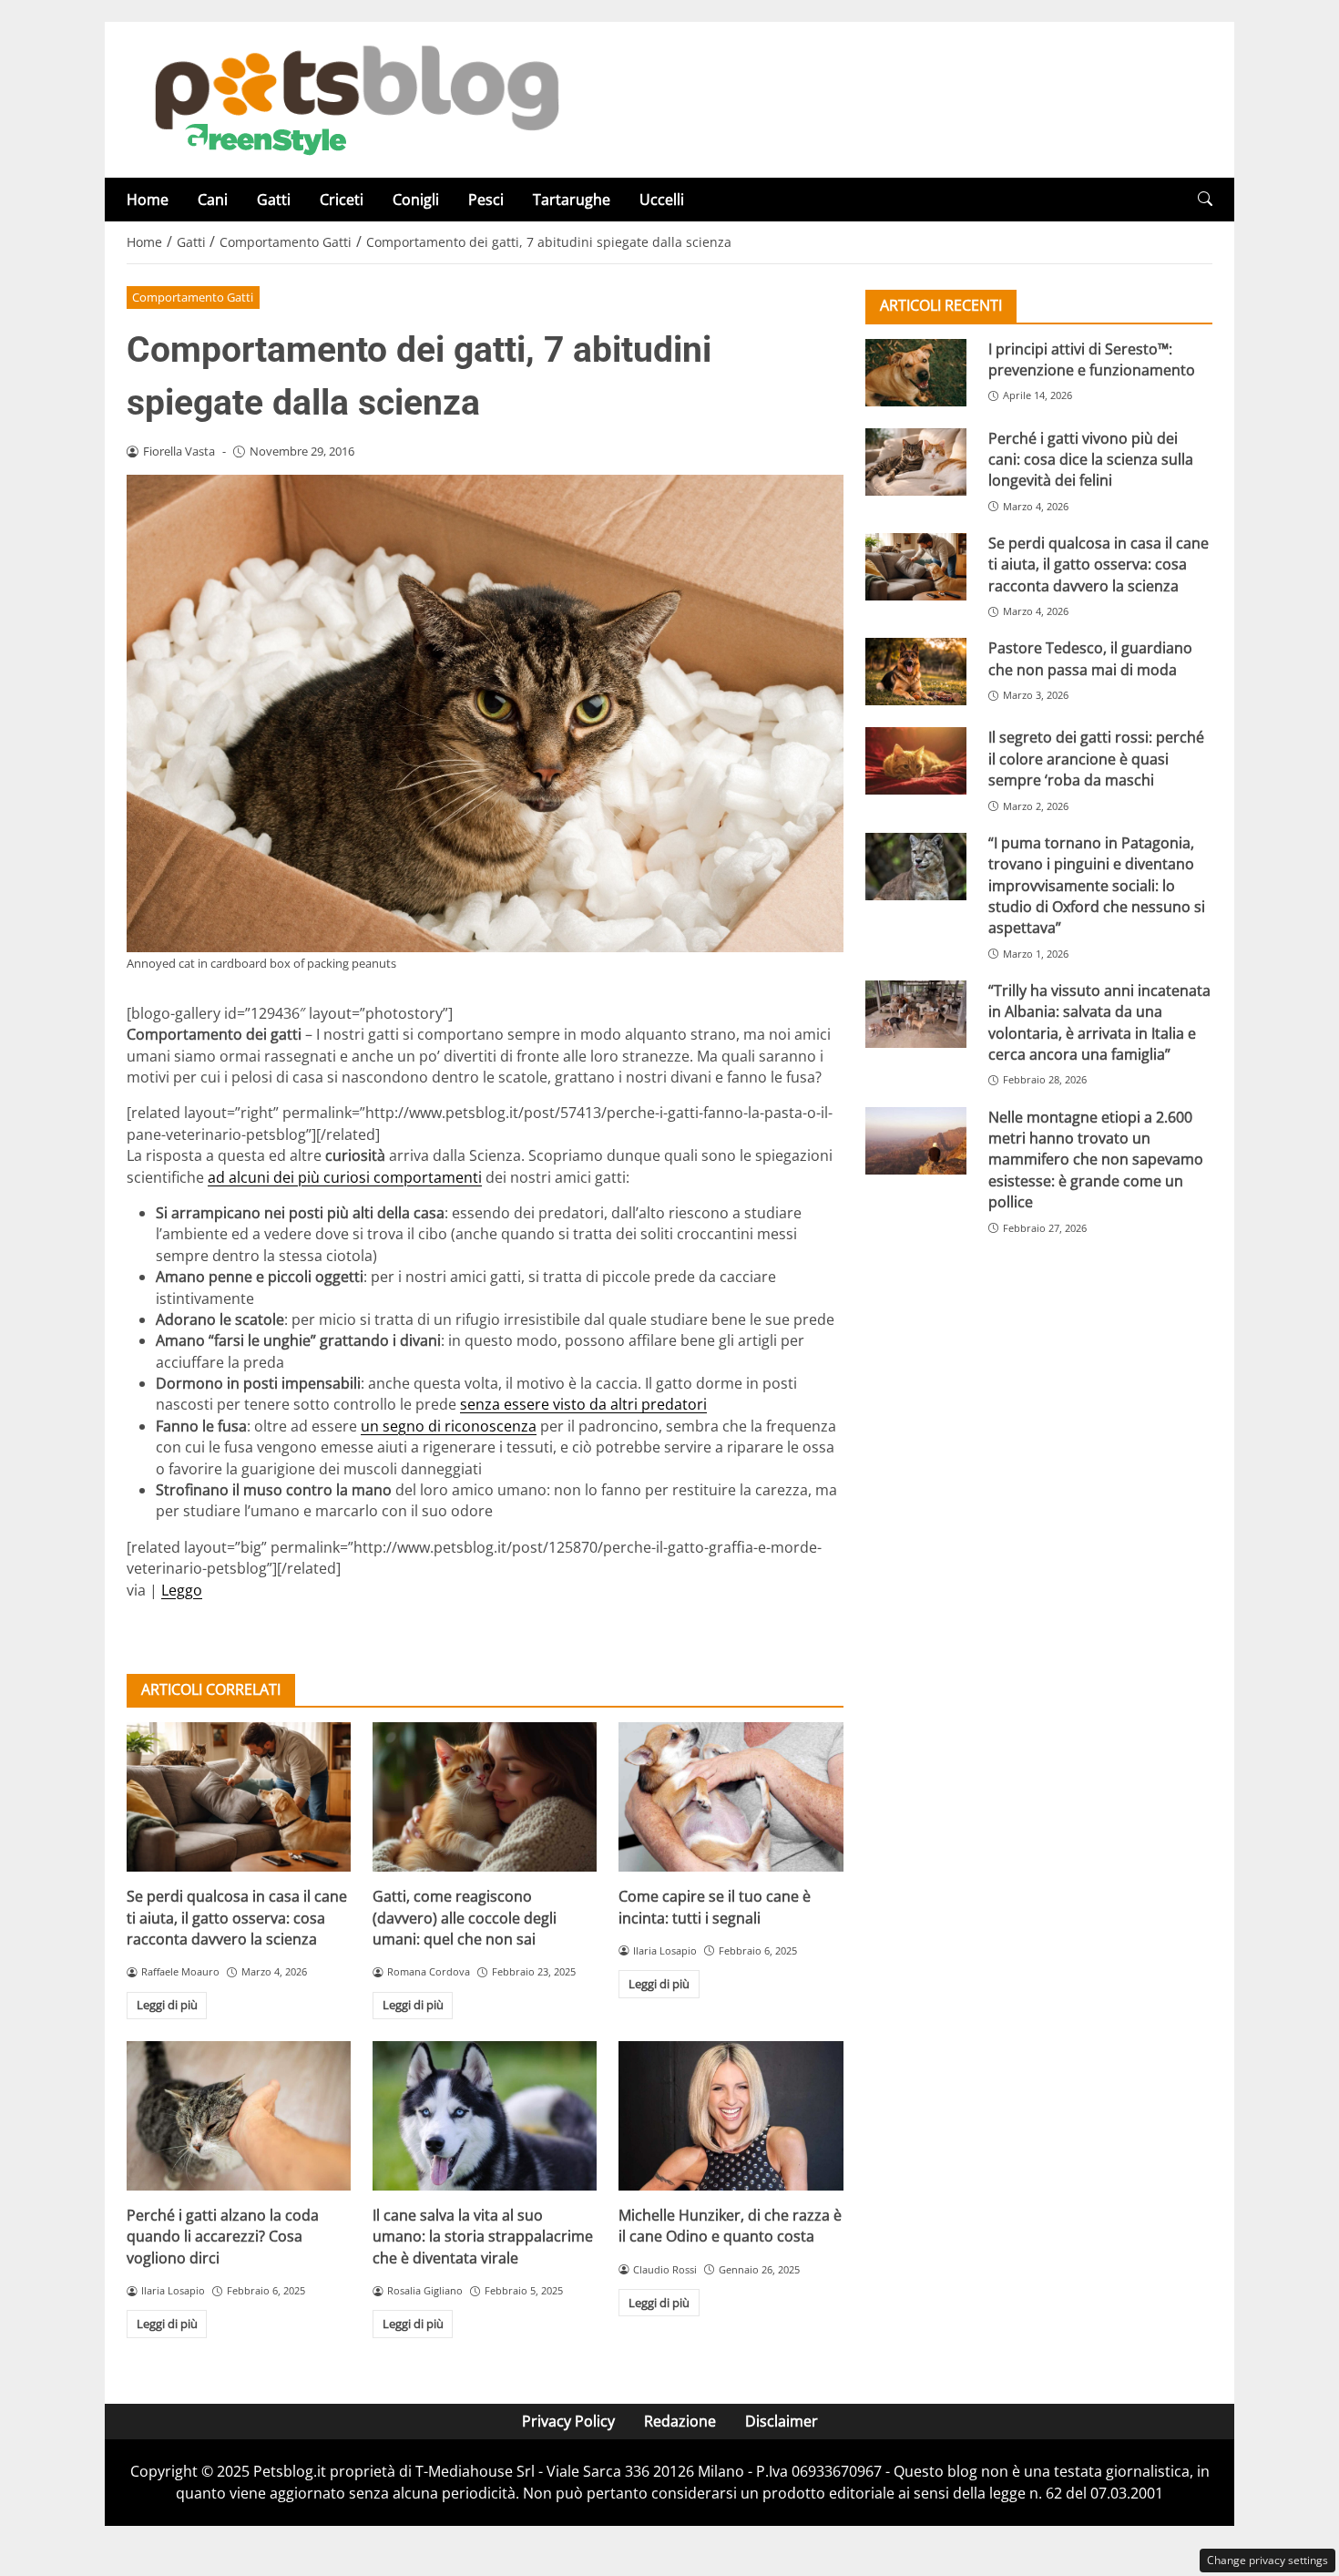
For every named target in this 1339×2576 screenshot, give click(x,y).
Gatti (274, 200)
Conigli (416, 200)
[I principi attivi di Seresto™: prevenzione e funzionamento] (916, 372)
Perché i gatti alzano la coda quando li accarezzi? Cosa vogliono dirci (223, 2237)
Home (148, 200)
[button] (1205, 199)
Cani (213, 200)
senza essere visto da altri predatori (583, 1404)
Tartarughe (572, 200)
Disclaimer (782, 2421)
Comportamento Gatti (193, 297)
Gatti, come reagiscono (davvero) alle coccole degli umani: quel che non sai (465, 1918)
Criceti (342, 200)
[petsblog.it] (354, 98)
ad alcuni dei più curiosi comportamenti (345, 1177)
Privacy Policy (568, 2421)
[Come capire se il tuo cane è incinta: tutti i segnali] (731, 1797)
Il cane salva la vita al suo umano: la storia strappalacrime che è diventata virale (483, 2237)
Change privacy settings (1267, 2560)
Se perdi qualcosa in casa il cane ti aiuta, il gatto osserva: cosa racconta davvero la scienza (237, 1918)
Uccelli (662, 200)
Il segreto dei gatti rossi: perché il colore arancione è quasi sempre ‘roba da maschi (1096, 759)
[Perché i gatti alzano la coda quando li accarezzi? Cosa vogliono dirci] (239, 2116)
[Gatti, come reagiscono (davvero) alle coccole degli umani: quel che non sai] (485, 1797)
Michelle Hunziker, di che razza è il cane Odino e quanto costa (730, 2226)
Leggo (182, 1590)
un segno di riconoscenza (449, 1426)
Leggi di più (167, 2005)
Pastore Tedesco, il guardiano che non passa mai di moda (1090, 658)
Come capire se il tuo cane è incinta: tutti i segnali (715, 1907)
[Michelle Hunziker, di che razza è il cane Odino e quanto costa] (731, 2116)
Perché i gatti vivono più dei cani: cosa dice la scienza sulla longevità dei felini (1091, 459)
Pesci (486, 200)
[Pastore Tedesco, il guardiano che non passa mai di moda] (916, 672)
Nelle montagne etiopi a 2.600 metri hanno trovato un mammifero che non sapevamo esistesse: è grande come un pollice (1096, 1159)
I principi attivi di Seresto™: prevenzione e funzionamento (1092, 359)
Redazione (680, 2421)
